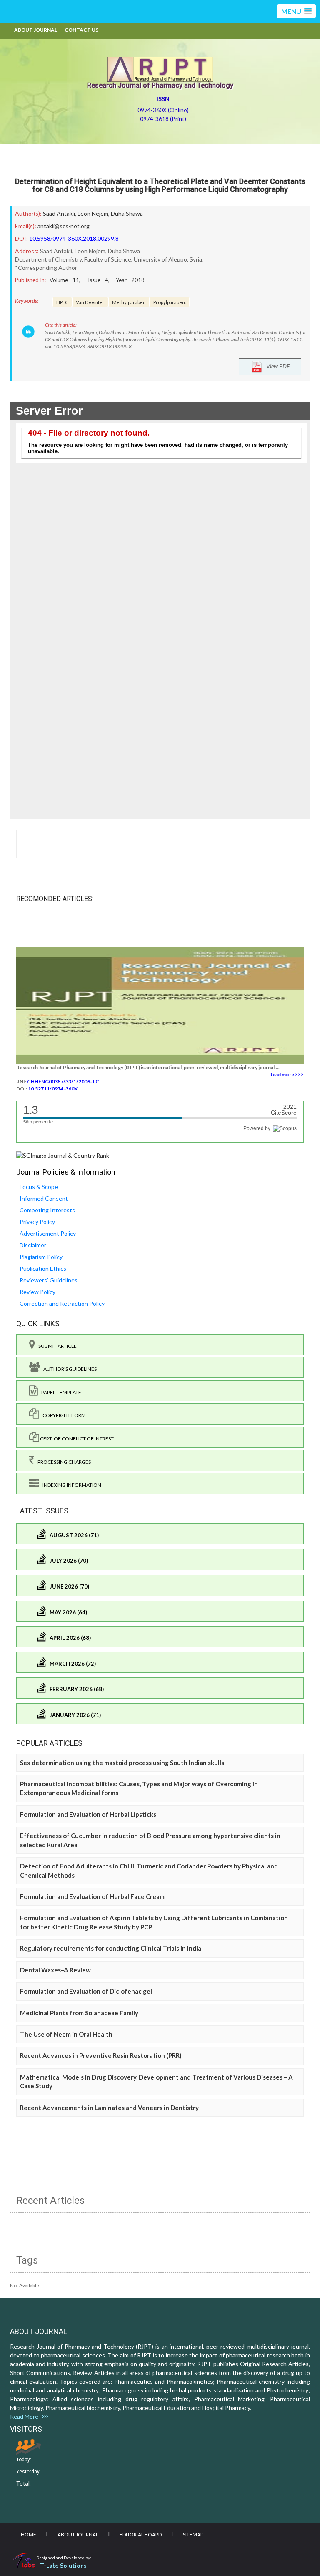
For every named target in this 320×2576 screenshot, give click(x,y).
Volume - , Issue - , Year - (97, 280)
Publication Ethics (43, 1268)
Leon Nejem (93, 213)
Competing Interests (47, 1210)
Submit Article (56, 1346)
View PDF (276, 366)
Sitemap (193, 2534)
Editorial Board (141, 2534)
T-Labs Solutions (63, 2565)
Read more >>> (286, 1074)
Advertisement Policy (48, 1233)
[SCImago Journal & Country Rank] (63, 1155)
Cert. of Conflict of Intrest (76, 1439)
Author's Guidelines (68, 1369)
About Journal (36, 30)
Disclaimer (33, 1245)
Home (29, 2534)
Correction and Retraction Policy (62, 1303)
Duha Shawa (127, 213)
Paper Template (60, 1392)
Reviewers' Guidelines (49, 1280)
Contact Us (81, 30)
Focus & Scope (39, 1187)
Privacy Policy (37, 1222)
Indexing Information (70, 1485)
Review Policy (37, 1292)
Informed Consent (44, 1198)
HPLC (62, 302)
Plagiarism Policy (41, 1257)
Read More (26, 2416)
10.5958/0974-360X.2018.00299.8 (74, 238)
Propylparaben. (170, 302)
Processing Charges (62, 1462)
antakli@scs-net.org (64, 226)
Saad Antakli (59, 213)
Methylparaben (129, 302)
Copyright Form (62, 1415)
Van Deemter (90, 302)
